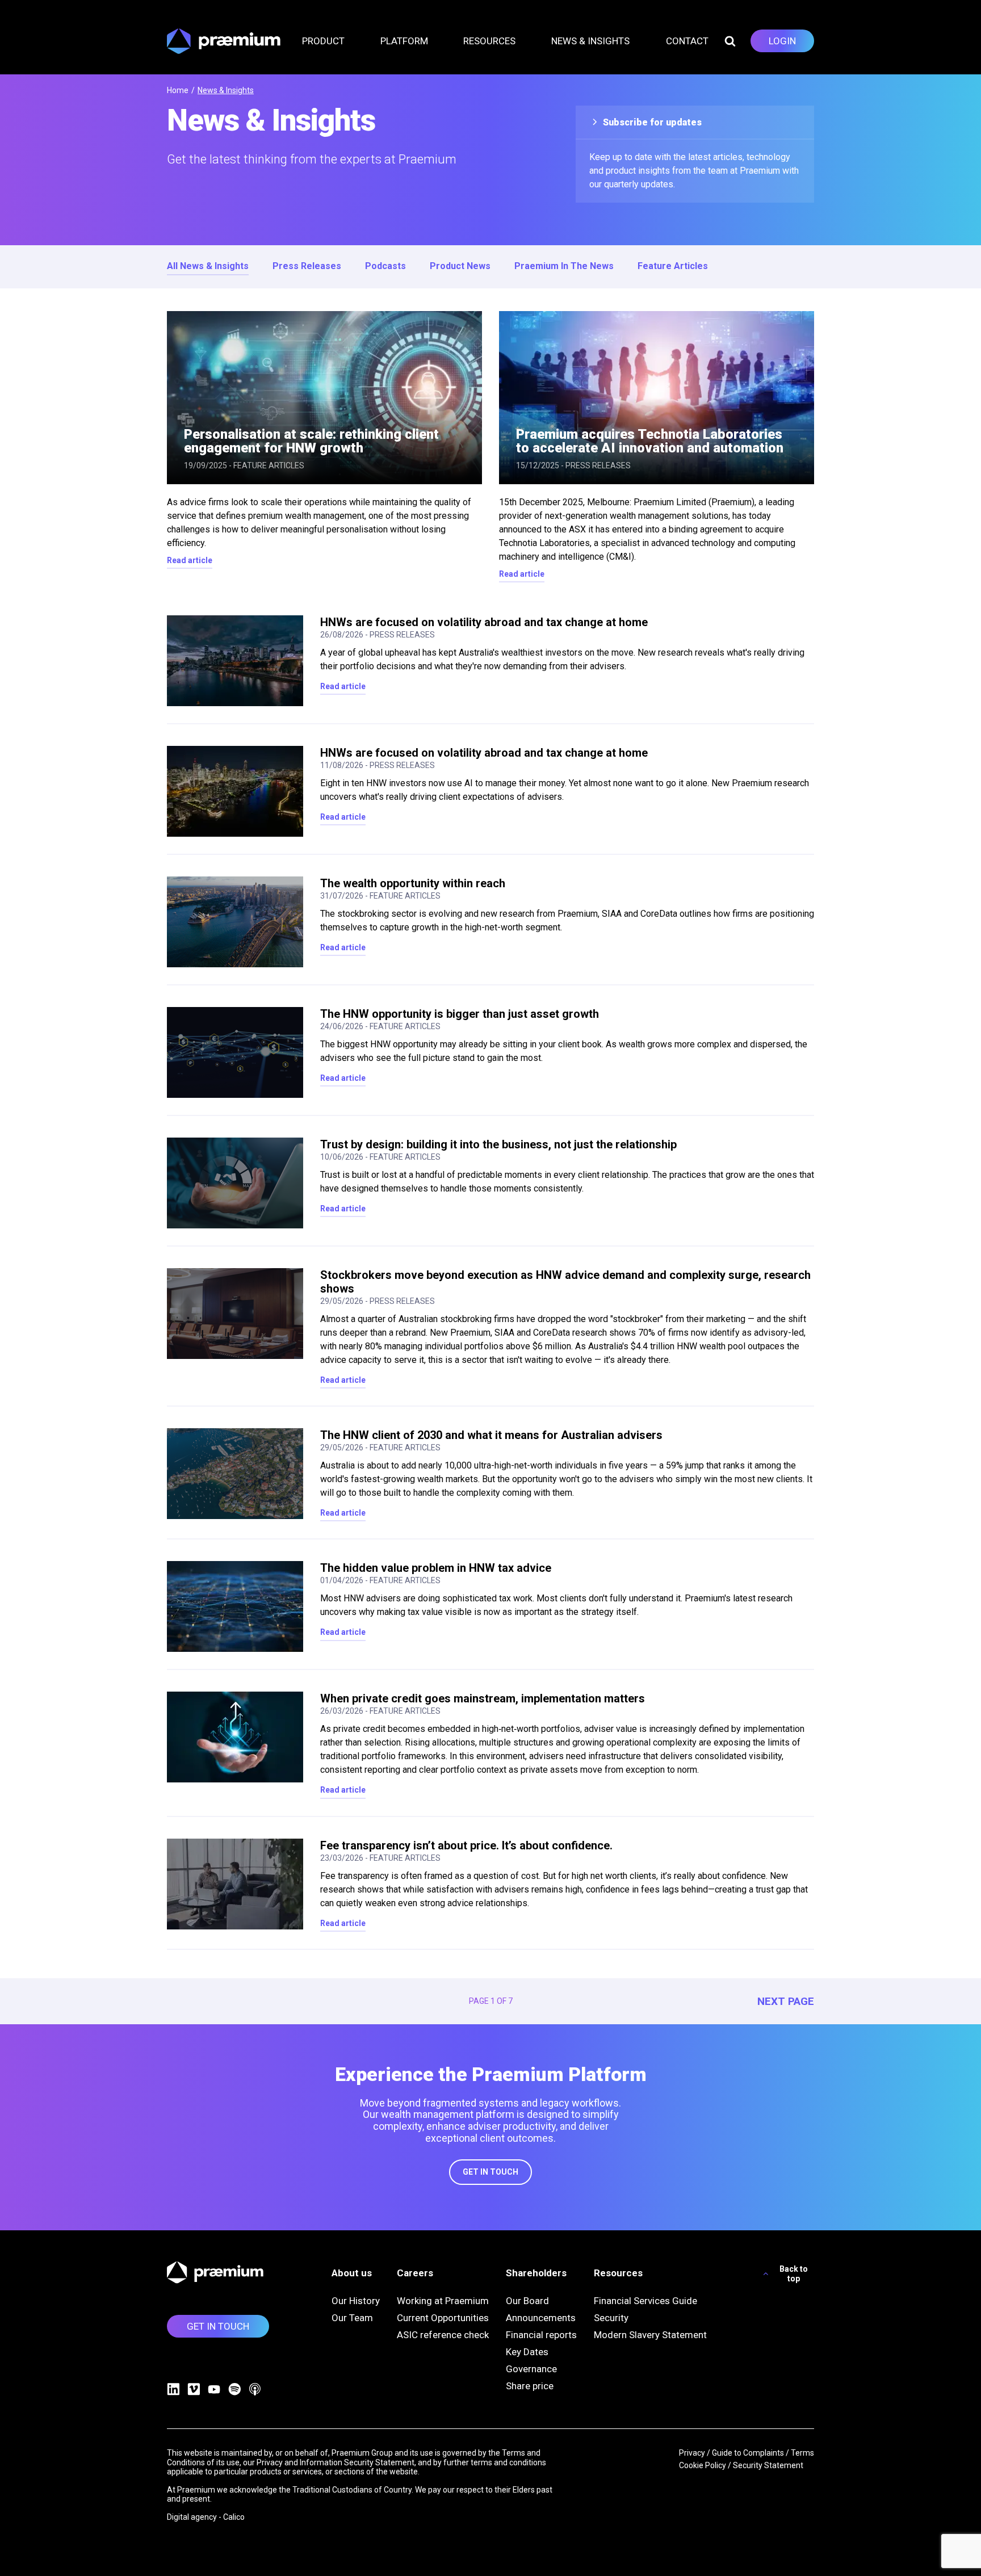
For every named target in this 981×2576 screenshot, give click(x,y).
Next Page (786, 2002)
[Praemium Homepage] (224, 41)
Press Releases (307, 266)
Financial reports (541, 2335)
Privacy (692, 2453)
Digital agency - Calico (206, 2517)
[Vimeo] (194, 2389)
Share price (530, 2386)
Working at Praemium (443, 2301)
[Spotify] (234, 2389)
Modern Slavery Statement (650, 2335)
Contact (687, 41)
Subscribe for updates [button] (651, 122)
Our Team (352, 2318)
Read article (190, 560)
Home (178, 90)
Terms (802, 2453)
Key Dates (527, 2352)
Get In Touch (491, 2172)
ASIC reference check (443, 2335)
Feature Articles (673, 266)
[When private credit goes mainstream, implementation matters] (235, 1737)
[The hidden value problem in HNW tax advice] (235, 1606)
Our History (356, 2301)
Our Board (527, 2301)
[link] (782, 41)
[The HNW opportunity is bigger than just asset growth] (235, 1052)
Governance (531, 2369)
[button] (330, 41)
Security (611, 2318)
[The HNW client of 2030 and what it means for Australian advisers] (235, 1474)
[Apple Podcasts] (255, 2389)
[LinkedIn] (173, 2389)
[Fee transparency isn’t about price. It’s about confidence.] (235, 1884)
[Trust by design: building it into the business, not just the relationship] (235, 1183)
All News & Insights (208, 266)
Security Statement (768, 2465)
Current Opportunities (443, 2318)
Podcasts (385, 266)
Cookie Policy (703, 2465)
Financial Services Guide (645, 2301)
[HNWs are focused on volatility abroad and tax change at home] (235, 661)
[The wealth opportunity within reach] (235, 922)
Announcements (541, 2318)
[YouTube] (214, 2389)
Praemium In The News (564, 266)
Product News (460, 266)
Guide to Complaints (748, 2453)
